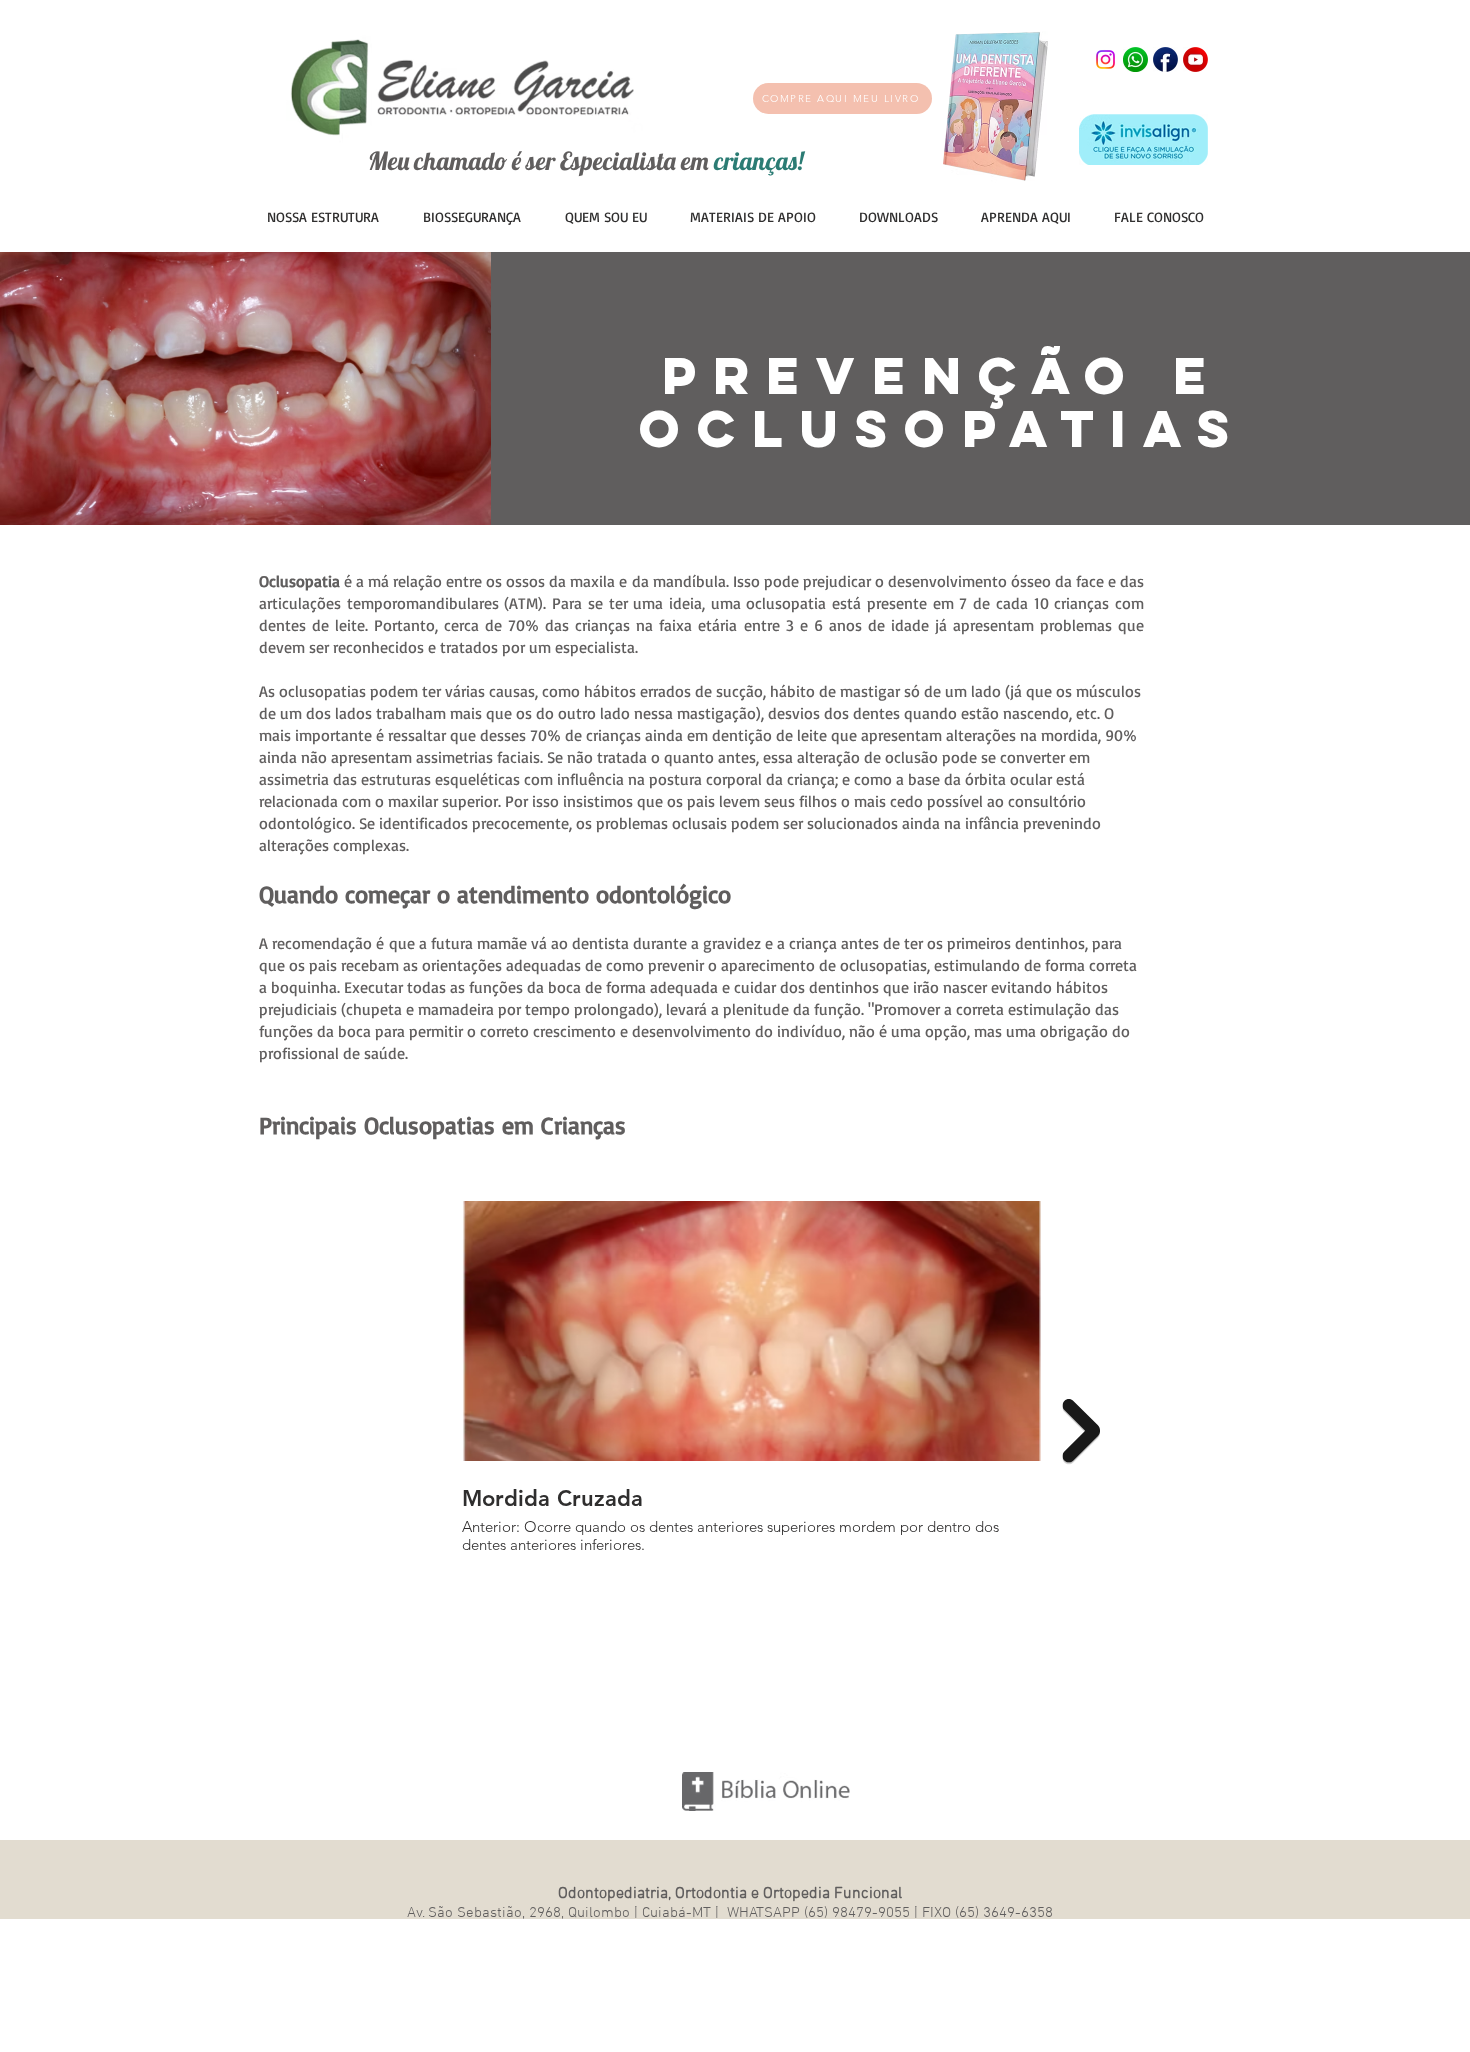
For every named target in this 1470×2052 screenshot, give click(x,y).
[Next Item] (1081, 1431)
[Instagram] (1105, 59)
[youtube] (1195, 59)
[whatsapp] (1135, 59)
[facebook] (1165, 59)
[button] (752, 216)
